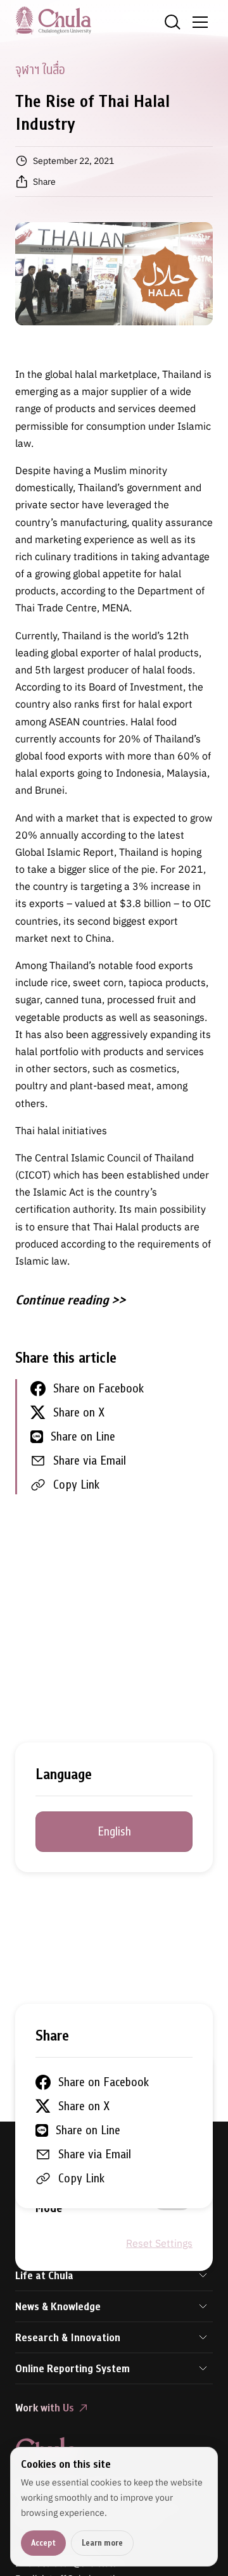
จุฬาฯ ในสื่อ (40, 70)
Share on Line (83, 1436)
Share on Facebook (98, 1388)
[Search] (172, 22)
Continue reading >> (70, 1300)
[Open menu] (200, 22)
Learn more (102, 2543)
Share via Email (90, 1460)
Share (44, 182)
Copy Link (76, 1485)
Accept (43, 2543)
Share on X (79, 1412)
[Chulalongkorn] (53, 20)
